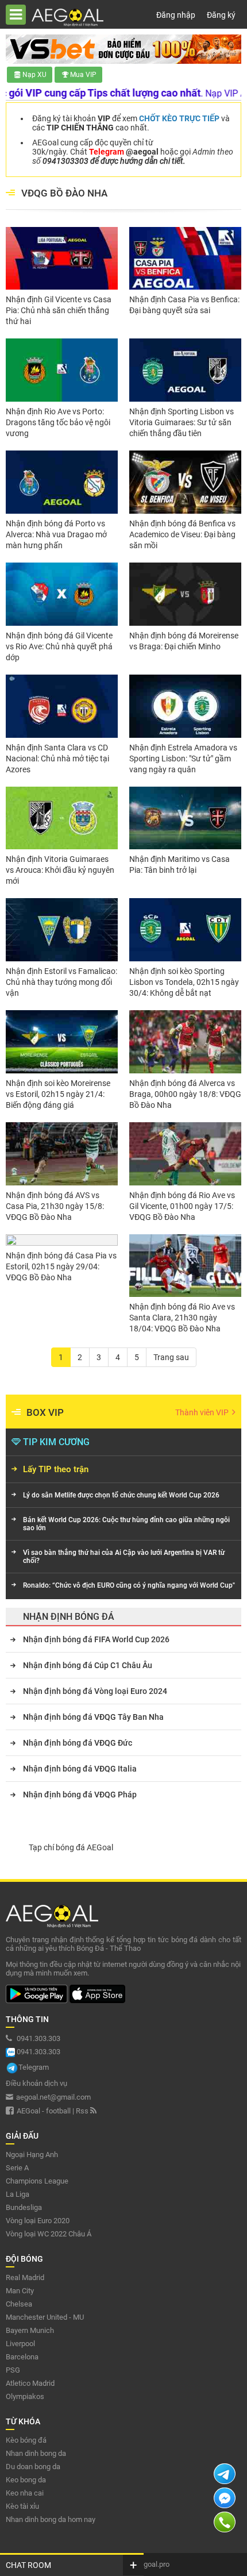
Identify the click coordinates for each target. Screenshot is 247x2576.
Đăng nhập (176, 15)
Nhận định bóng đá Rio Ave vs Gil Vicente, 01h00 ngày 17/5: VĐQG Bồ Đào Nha (182, 1206)
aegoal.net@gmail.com (53, 2097)
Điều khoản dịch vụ (36, 2083)
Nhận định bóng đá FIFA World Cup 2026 (96, 1639)
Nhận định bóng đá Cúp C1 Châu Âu (88, 1665)
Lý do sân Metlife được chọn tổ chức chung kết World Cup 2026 (121, 1495)
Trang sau (171, 1357)
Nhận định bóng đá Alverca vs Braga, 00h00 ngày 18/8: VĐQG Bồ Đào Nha (185, 1094)
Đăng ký (221, 15)
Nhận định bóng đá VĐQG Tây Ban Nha (93, 1717)
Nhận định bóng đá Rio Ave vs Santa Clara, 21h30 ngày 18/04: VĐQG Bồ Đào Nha (182, 1318)
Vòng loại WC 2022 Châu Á (49, 2234)
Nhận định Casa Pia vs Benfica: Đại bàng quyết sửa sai (184, 305)
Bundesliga (24, 2207)
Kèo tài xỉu (22, 2506)
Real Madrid (25, 2277)
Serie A (17, 2168)
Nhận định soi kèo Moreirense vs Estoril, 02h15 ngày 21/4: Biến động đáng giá (58, 1094)
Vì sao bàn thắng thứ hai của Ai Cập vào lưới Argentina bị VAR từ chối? (124, 1557)
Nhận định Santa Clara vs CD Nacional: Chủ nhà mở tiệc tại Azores (57, 758)
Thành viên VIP (203, 1412)
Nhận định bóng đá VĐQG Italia (80, 1769)
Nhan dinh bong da (36, 2453)
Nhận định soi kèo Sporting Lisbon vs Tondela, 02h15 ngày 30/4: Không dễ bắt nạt (184, 982)
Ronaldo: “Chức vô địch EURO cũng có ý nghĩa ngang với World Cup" (129, 1585)
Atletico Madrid (30, 2383)
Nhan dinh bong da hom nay (51, 2519)
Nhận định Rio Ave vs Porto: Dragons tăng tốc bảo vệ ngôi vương (58, 422)
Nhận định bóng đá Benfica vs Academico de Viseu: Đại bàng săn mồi (182, 534)
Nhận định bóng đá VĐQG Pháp (80, 1795)
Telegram (34, 2067)
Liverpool (20, 2344)
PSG (13, 2370)
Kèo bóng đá (26, 2440)
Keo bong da (26, 2480)
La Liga (18, 2194)
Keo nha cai (25, 2493)
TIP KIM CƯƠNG (56, 1442)
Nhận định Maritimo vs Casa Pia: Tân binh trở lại (180, 865)
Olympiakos (25, 2396)
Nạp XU (34, 75)
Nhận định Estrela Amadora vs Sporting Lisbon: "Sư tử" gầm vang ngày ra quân (183, 758)
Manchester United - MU (45, 2317)
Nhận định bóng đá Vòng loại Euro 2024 (95, 1691)
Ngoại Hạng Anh (32, 2155)
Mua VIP (83, 75)
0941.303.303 (38, 2038)
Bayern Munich (30, 2330)
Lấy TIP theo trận (56, 1469)
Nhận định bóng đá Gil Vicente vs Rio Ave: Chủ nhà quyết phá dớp (59, 646)
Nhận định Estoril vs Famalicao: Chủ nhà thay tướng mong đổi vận (61, 982)
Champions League (37, 2181)
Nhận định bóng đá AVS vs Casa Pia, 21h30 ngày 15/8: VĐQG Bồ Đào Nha (55, 1206)
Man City (20, 2291)
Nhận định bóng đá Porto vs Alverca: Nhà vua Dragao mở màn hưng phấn (56, 534)
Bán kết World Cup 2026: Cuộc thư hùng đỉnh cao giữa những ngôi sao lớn (126, 1524)
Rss (83, 2111)
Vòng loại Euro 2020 (38, 2221)
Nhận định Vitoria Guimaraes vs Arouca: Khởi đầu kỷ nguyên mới (60, 870)
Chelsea (19, 2304)
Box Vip (45, 1412)
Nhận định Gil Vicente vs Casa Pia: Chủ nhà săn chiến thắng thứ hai (59, 310)
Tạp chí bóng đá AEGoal (71, 1847)
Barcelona (22, 2357)
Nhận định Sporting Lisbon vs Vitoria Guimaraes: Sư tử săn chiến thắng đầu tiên (182, 422)
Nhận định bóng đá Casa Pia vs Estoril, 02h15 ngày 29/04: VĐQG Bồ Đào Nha (61, 1266)
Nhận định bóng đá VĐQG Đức (78, 1743)
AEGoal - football (44, 2111)
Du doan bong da (33, 2467)
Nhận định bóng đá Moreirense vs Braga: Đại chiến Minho (184, 641)
